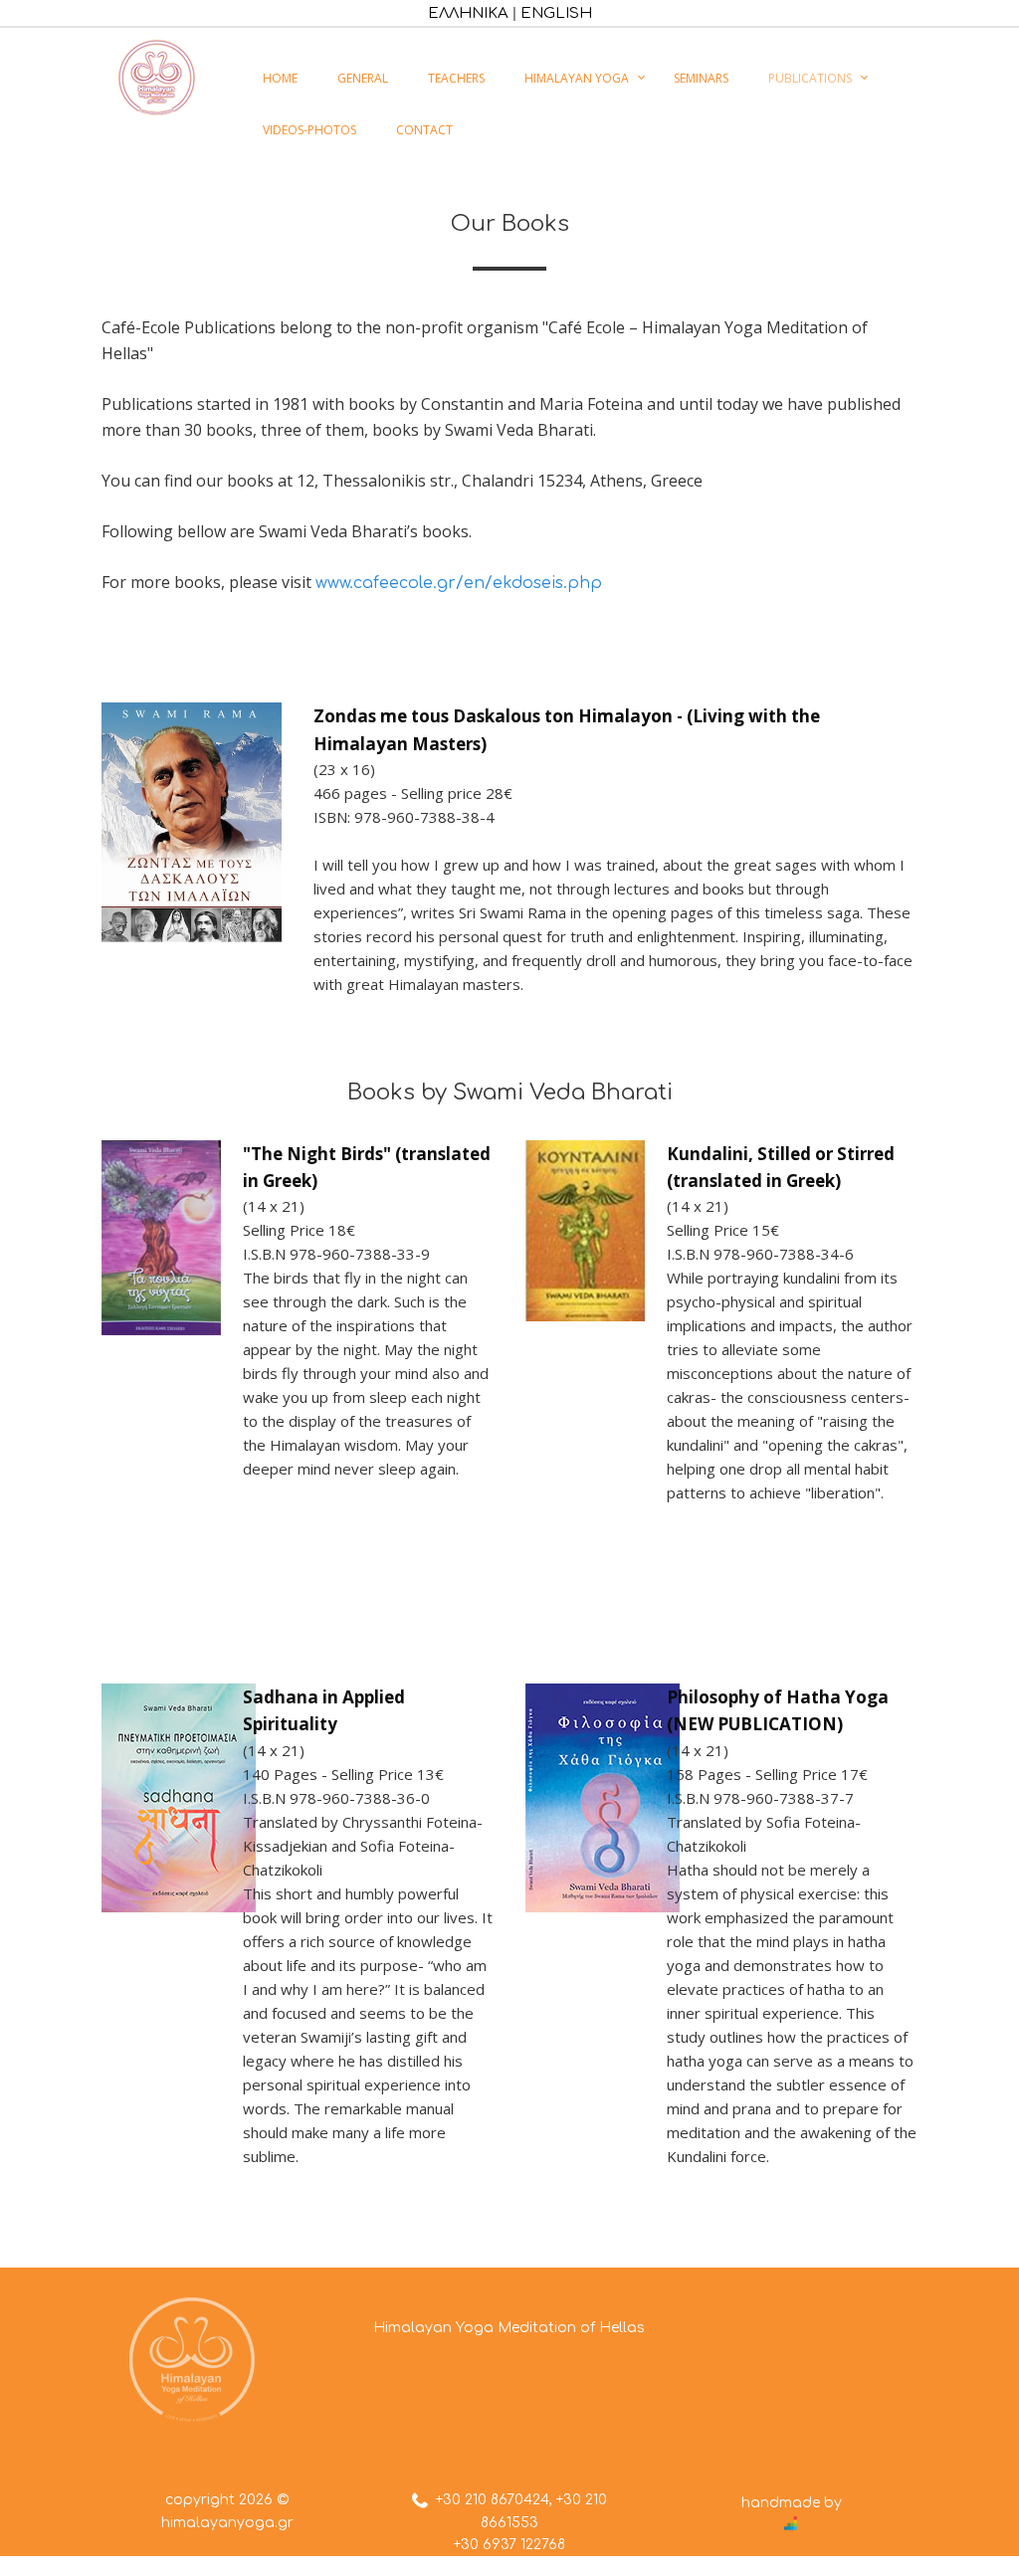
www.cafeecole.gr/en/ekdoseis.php (459, 583)
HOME (280, 78)
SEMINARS (701, 78)
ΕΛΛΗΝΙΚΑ (468, 13)
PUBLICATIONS (810, 78)
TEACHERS (456, 78)
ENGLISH (556, 13)
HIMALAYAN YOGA (577, 78)
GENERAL (363, 78)
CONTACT (424, 130)
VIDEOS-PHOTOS (309, 130)
